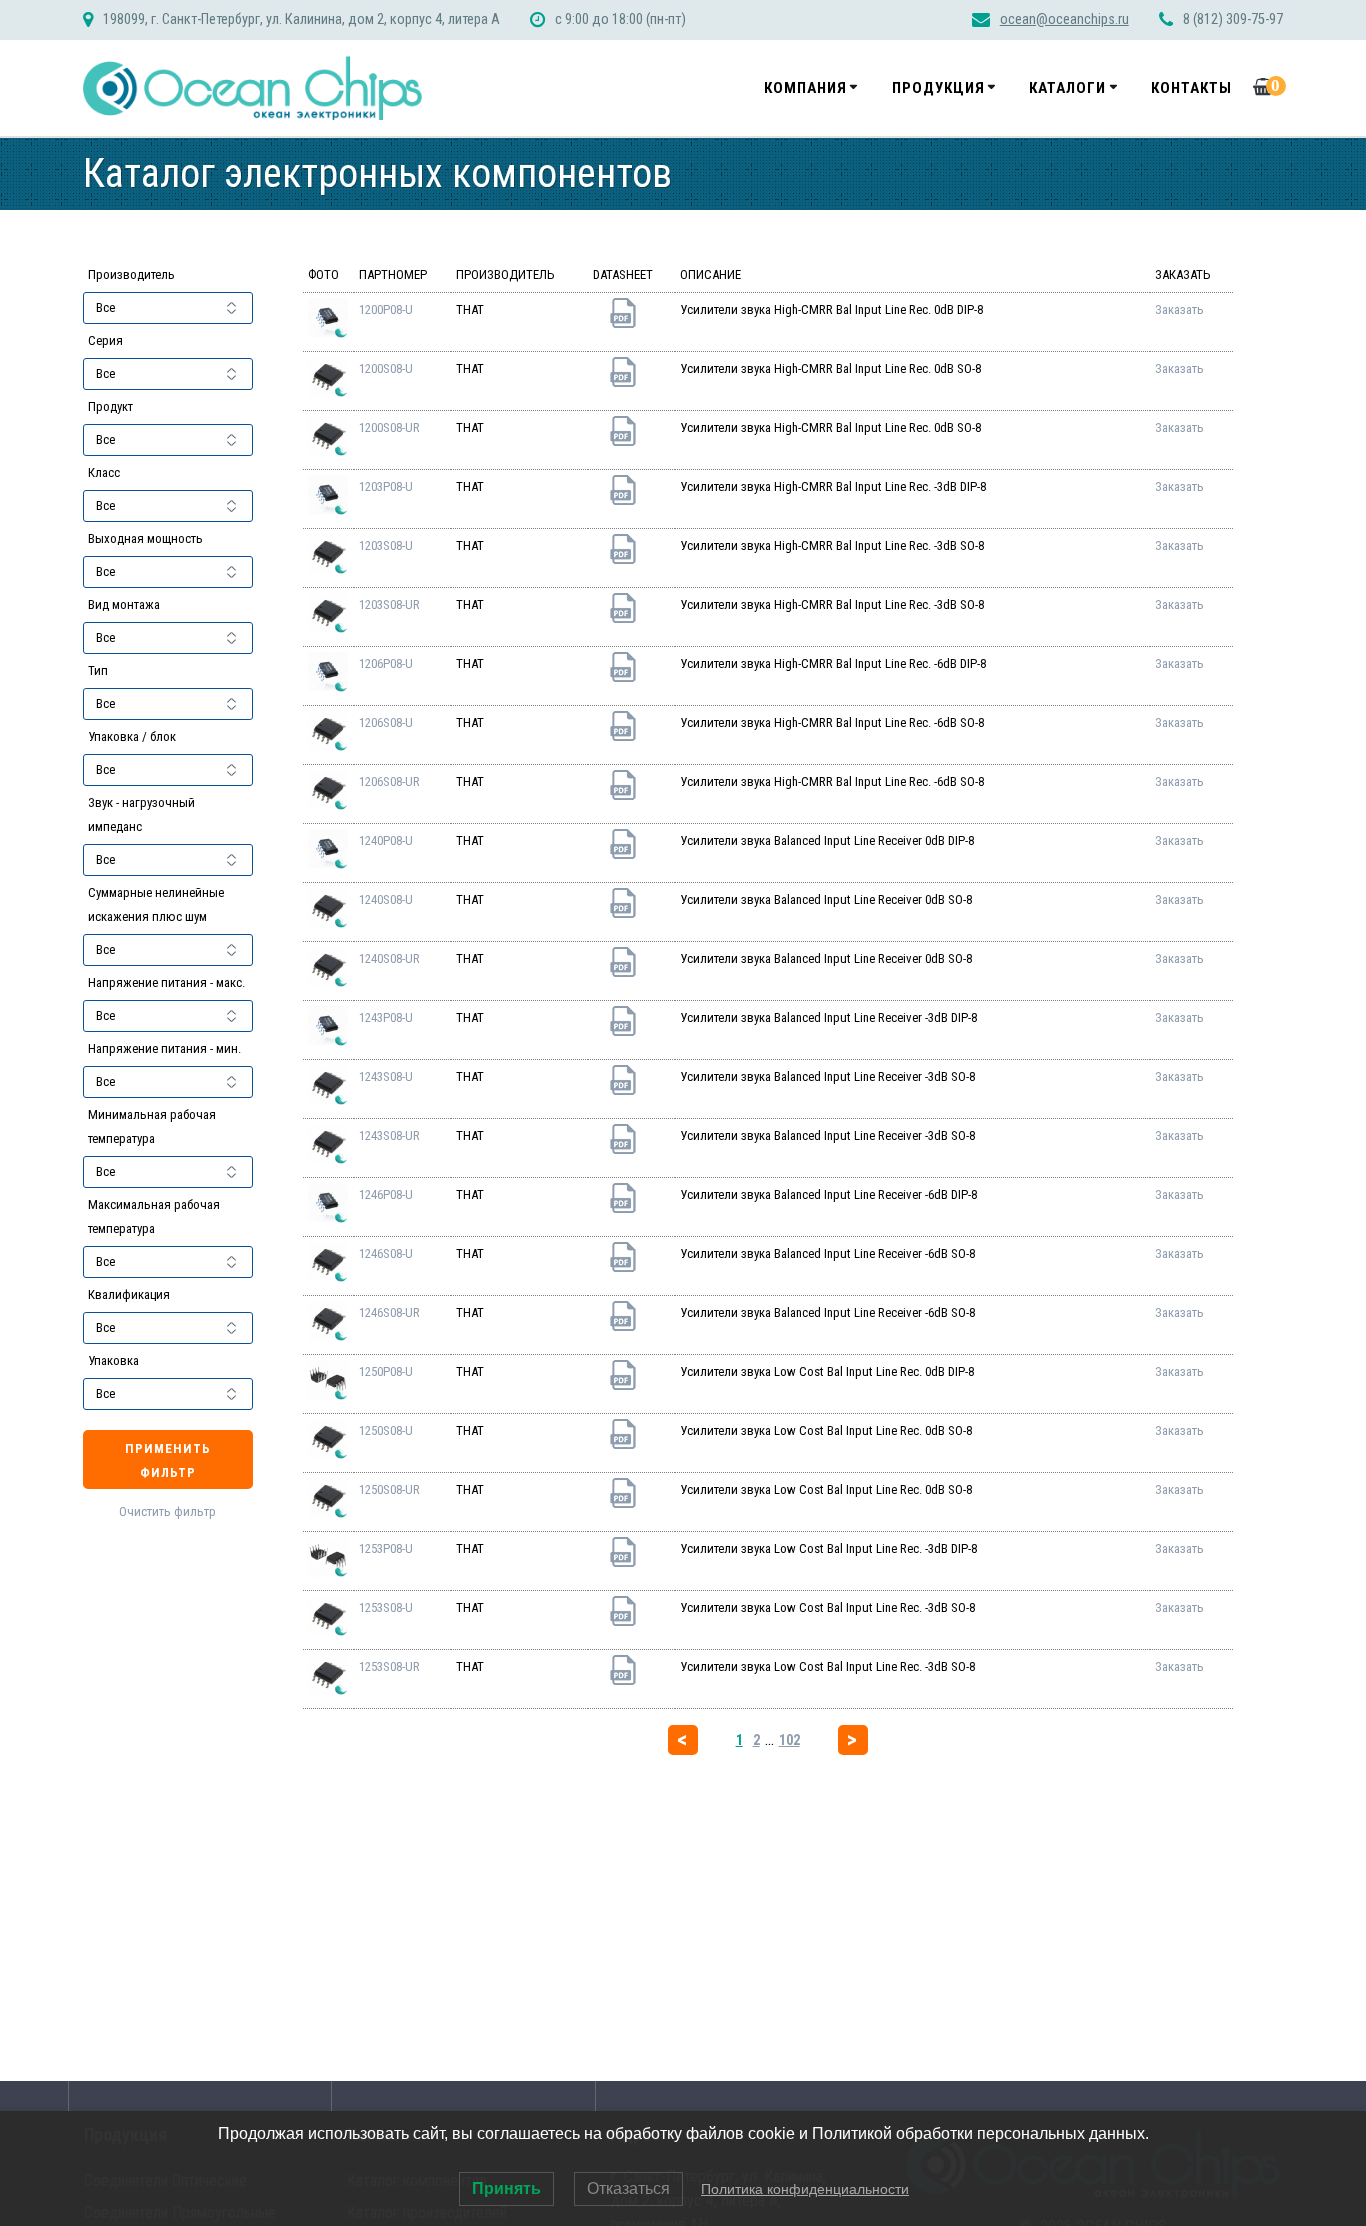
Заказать (1179, 309)
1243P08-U (386, 1017)
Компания (805, 88)
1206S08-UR (389, 781)
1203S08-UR (389, 604)
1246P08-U (386, 1194)
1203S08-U (386, 545)
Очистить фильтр (167, 1511)
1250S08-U (386, 1430)
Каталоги (1067, 88)
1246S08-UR (389, 1312)
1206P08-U (386, 663)
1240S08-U (386, 899)
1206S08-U (386, 722)
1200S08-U (386, 368)
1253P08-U (386, 1548)
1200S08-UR (389, 427)
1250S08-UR (389, 1489)
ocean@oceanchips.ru (1064, 19)
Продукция (938, 88)
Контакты (1191, 88)
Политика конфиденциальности (805, 2189)
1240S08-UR (389, 958)
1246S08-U (386, 1253)
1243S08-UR (389, 1135)
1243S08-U (386, 1076)
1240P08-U (386, 840)
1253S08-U (386, 1607)
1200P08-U (386, 309)
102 (789, 1740)
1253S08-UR (389, 1666)
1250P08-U (386, 1371)
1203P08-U (386, 486)
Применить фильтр (168, 1460)
